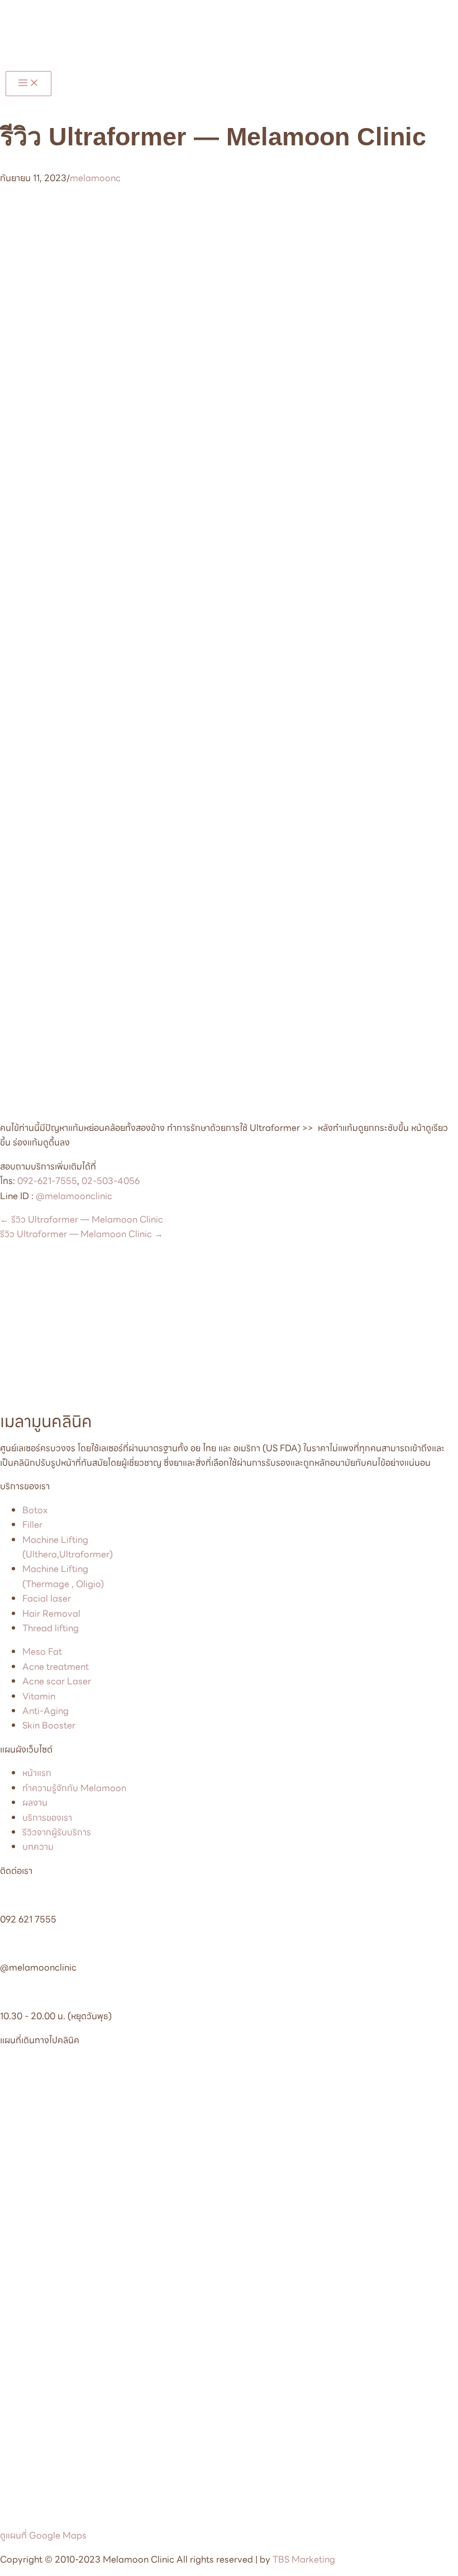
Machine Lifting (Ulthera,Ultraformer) (68, 1547)
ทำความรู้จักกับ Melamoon (74, 1788)
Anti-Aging (46, 1711)
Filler (32, 1525)
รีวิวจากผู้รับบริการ (57, 1832)
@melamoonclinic (74, 1196)
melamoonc (95, 178)
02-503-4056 (111, 1181)
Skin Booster (49, 1725)
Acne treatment (56, 1667)
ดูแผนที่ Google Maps (43, 2535)
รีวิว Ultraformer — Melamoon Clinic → (82, 1234)
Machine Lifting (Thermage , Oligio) (63, 1576)
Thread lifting (51, 1628)
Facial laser (47, 1599)
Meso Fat (42, 1652)
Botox (35, 1510)
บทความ (38, 1847)
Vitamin (39, 1696)
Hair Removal (51, 1614)
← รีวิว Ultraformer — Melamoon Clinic (82, 1220)
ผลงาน (35, 1803)
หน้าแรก (37, 1773)
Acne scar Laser (57, 1681)
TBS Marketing (304, 2560)
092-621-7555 (47, 1181)
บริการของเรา (47, 1818)
